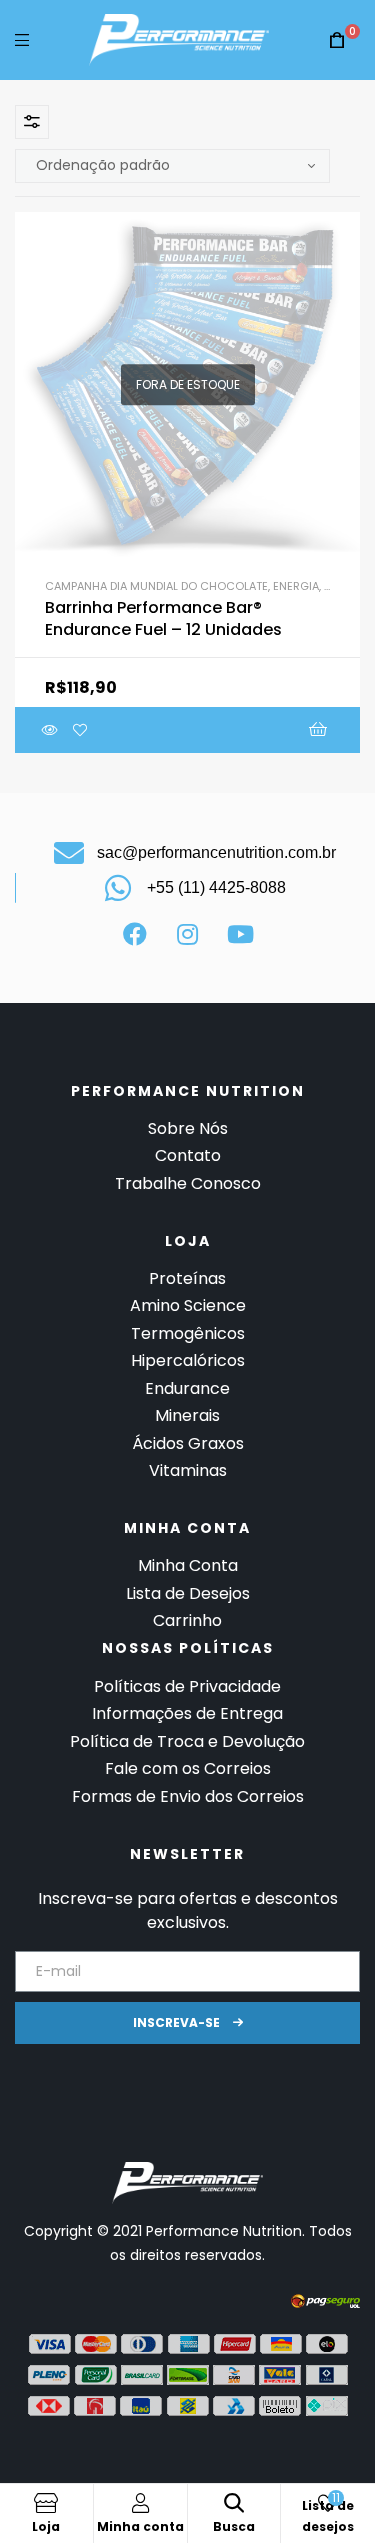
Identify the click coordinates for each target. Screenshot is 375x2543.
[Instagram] (188, 934)
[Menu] (22, 39)
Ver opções (225, 730)
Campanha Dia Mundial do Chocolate (156, 586)
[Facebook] (135, 934)
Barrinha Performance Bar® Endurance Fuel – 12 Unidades (163, 619)
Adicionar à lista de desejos (80, 730)
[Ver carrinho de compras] (337, 40)
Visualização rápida (50, 730)
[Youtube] (241, 934)
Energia (296, 586)
